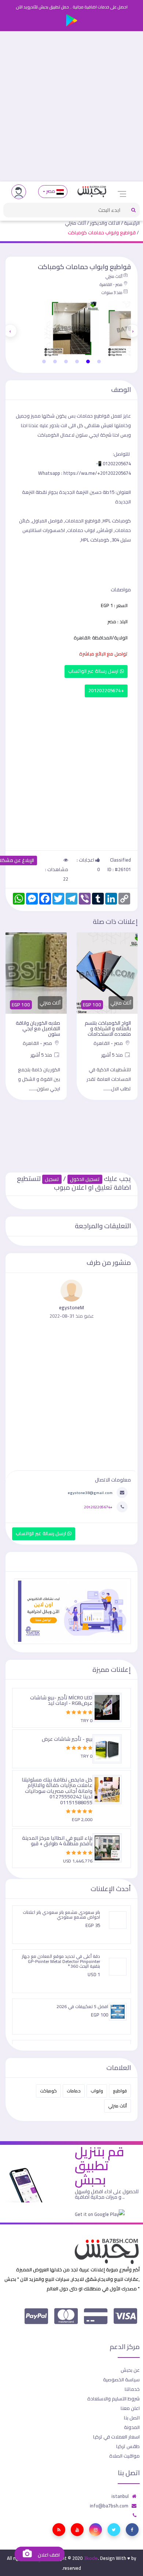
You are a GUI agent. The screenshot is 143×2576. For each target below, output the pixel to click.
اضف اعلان (48, 2555)
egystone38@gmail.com (90, 1493)
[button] (99, 362)
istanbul (120, 2496)
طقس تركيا (128, 2446)
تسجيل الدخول (85, 1179)
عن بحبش (130, 2370)
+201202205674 (106, 691)
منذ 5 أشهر (113, 1055)
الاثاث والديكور (105, 223)
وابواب (97, 2091)
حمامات (74, 2091)
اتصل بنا (132, 2418)
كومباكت (48, 2091)
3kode (91, 2558)
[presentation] (133, 331)
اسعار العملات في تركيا (116, 2437)
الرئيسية (132, 223)
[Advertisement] (71, 106)
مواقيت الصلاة (124, 2456)
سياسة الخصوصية (121, 2379)
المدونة (132, 2427)
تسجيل (52, 1179)
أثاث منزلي (75, 223)
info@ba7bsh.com (109, 2506)
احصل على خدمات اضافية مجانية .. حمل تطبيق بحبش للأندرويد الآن (72, 7)
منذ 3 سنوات (112, 293)
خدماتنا (132, 2389)
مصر (51, 191)
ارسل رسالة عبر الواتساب (94, 671)
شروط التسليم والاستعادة (113, 2399)
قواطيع (120, 2091)
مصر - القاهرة (111, 285)
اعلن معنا (130, 2408)
